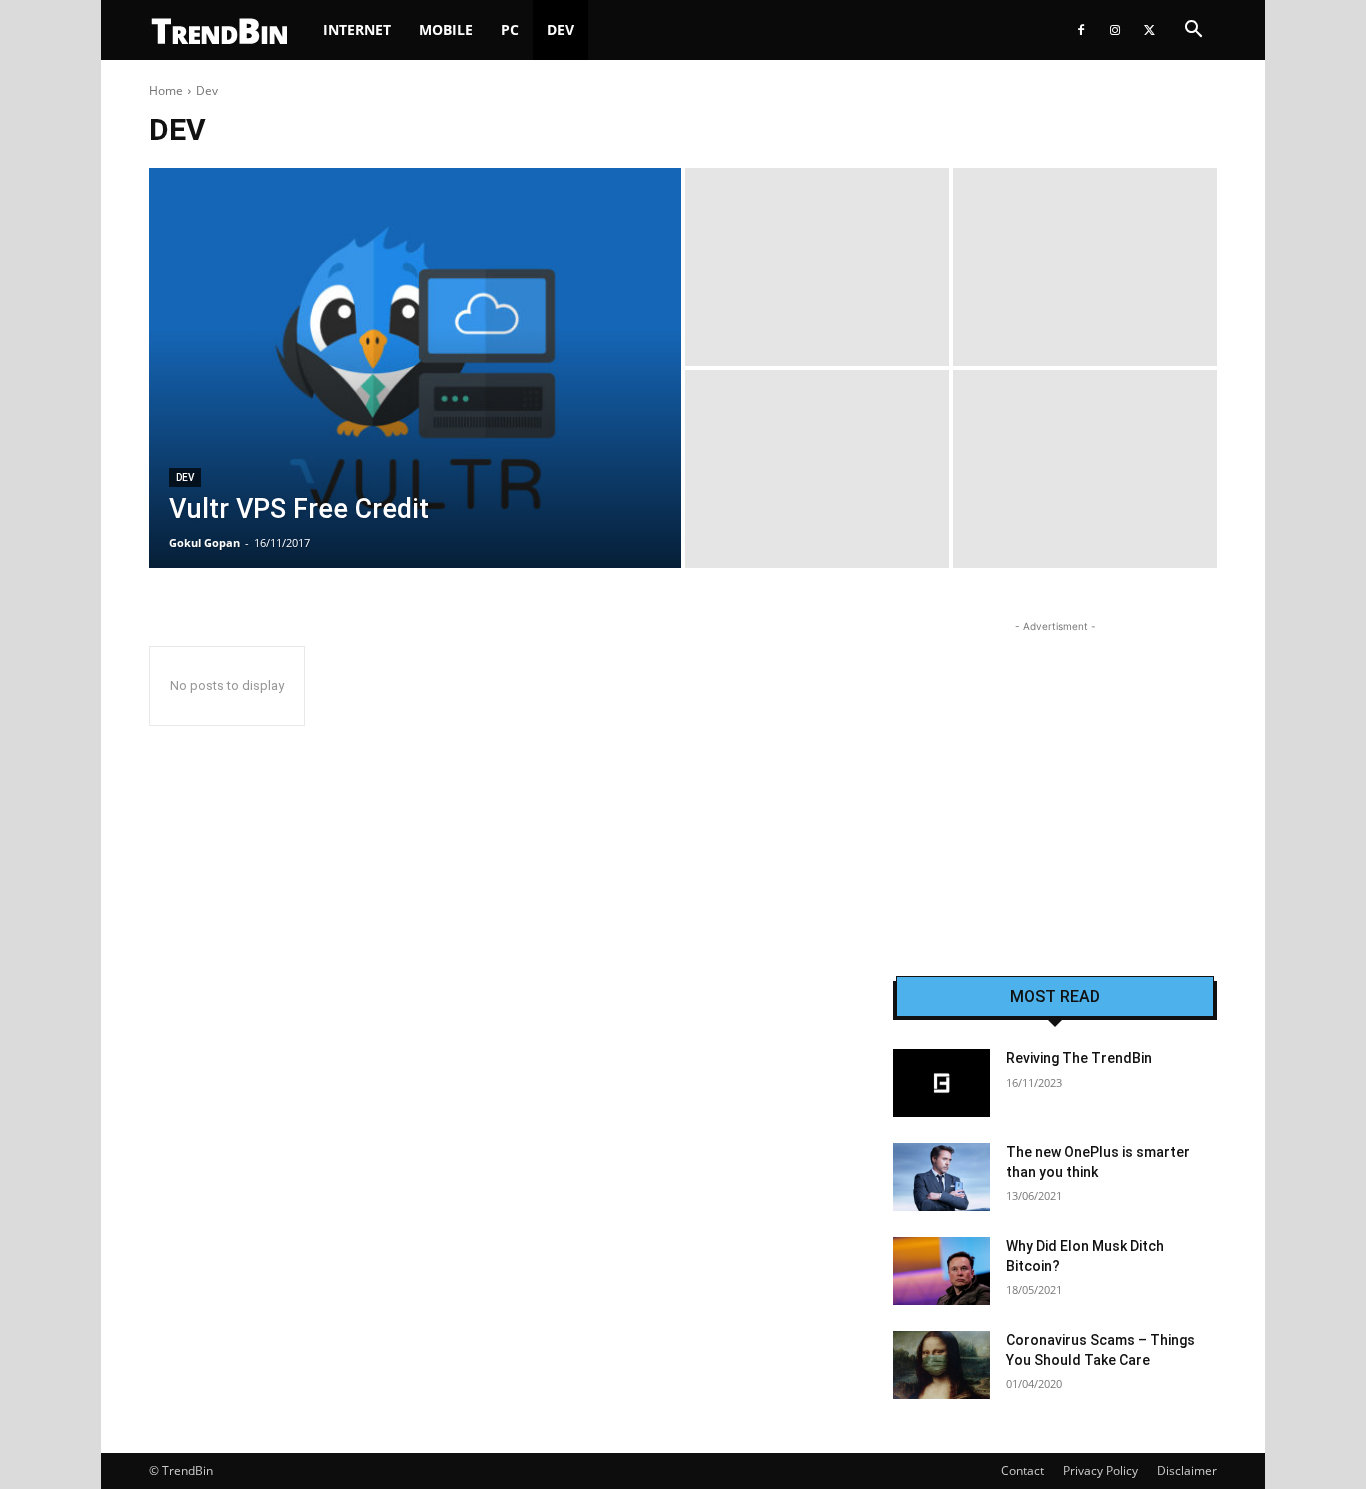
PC (510, 29)
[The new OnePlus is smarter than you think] (941, 1177)
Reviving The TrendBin (1079, 1058)
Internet (357, 29)
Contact (1022, 1470)
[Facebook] (1081, 30)
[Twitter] (1149, 30)
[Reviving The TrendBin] (941, 1083)
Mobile (446, 29)
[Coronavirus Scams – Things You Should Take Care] (941, 1365)
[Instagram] (1115, 30)
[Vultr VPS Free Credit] (415, 368)
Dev (560, 29)
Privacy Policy (1100, 1470)
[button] (1193, 31)
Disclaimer (1187, 1470)
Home (166, 90)
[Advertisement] (1055, 762)
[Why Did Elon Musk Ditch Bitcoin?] (941, 1271)
